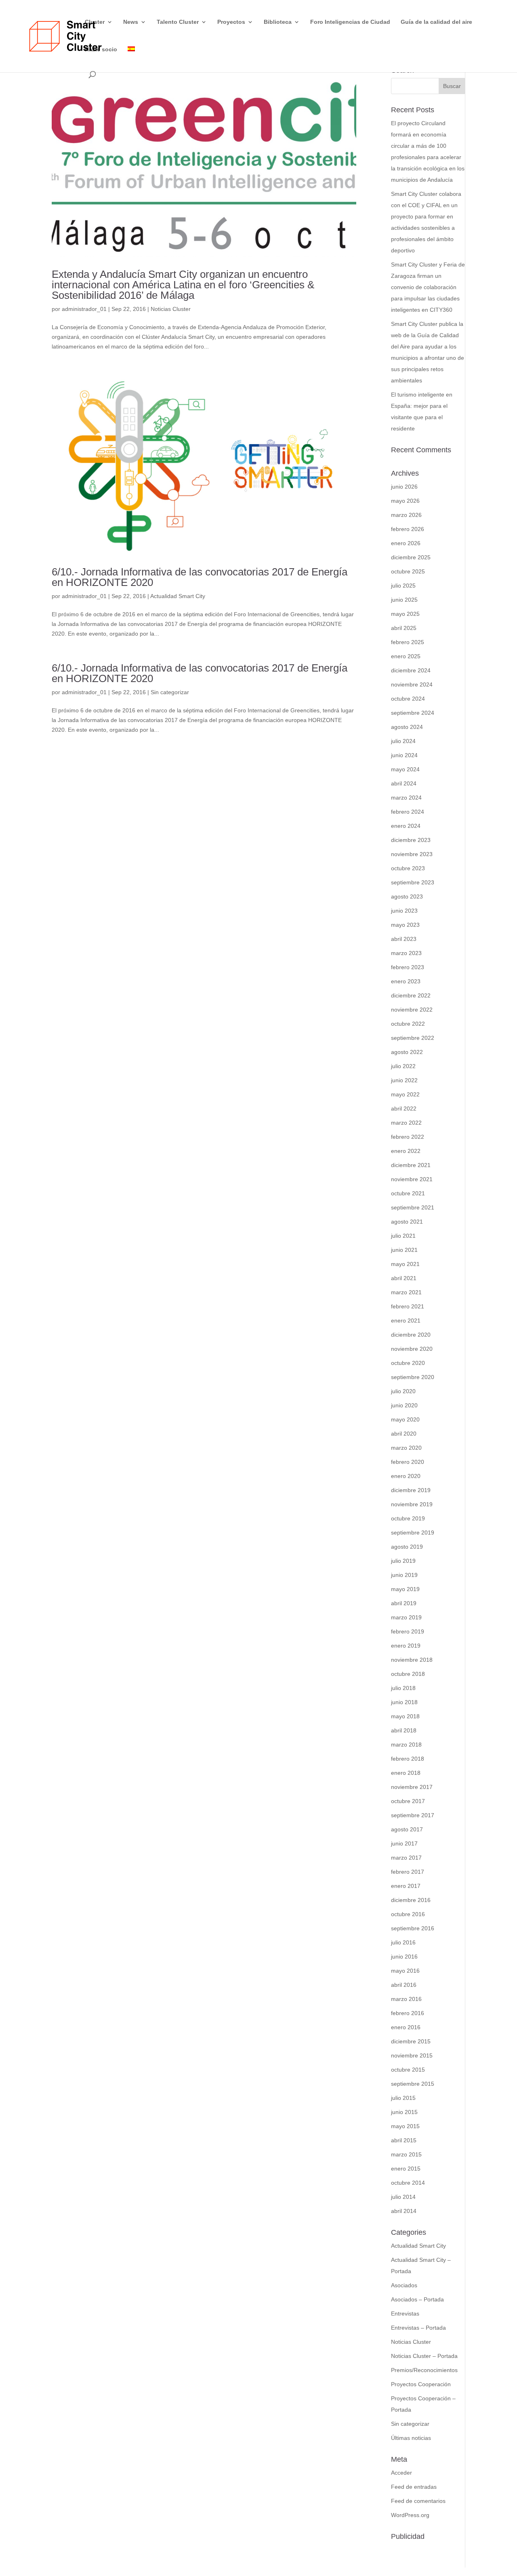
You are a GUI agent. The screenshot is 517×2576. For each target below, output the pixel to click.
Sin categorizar (170, 692)
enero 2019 (406, 1646)
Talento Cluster (178, 22)
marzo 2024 (406, 798)
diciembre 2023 (411, 840)
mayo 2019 (405, 1589)
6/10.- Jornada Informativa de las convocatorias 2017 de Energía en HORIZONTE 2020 (200, 577)
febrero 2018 (408, 1759)
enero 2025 (406, 656)
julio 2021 (403, 1236)
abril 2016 (404, 1985)
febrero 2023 (408, 967)
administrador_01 (84, 309)
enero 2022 (406, 1151)
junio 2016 (404, 1957)
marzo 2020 (406, 1448)
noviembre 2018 (412, 1660)
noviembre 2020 (412, 1349)
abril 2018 (404, 1730)
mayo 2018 (405, 1716)
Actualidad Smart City (178, 596)
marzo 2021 (406, 1292)
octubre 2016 (408, 1914)
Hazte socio (101, 49)
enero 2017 (406, 1886)
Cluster (95, 22)
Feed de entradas (414, 2487)
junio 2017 (404, 1843)
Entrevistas (405, 2314)
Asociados (404, 2285)
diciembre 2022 (411, 995)
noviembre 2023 (412, 854)
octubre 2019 (408, 1518)
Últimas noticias (411, 2438)
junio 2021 (404, 1250)
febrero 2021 (408, 1306)
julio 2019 (403, 1561)
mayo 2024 (405, 769)
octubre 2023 (408, 868)
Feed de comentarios (418, 2501)
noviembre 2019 (412, 1504)
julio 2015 (403, 2098)
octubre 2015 (408, 2070)
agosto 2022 (407, 1052)
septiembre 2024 (413, 713)
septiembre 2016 (413, 1928)
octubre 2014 (408, 2183)
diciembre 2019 (411, 1490)
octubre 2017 (408, 1801)
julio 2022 (403, 1066)
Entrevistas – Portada (418, 2328)
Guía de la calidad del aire (436, 22)
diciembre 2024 (411, 670)
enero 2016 (406, 2027)
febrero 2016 (408, 2013)
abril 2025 (404, 628)
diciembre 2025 (411, 557)
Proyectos (231, 22)
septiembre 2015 (413, 2084)
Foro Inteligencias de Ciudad (350, 22)
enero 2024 (406, 826)
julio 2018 (403, 1688)
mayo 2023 (405, 925)
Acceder (401, 2473)
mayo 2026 (405, 501)
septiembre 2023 (413, 882)
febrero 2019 (408, 1631)
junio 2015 (404, 2112)
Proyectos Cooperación (421, 2384)
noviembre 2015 (412, 2055)
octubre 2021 (408, 1193)
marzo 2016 (406, 1999)
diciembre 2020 (411, 1335)
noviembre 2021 (412, 1179)
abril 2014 (404, 2211)
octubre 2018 (408, 1674)
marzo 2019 (406, 1617)
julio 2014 (403, 2197)
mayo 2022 (405, 1094)
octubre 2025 (408, 571)
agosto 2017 (407, 1829)
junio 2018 (404, 1702)
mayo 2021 (405, 1264)
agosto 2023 (407, 896)
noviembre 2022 (412, 1010)
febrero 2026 (408, 529)
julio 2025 (403, 586)
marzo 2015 (406, 2154)
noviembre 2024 (412, 684)
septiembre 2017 (413, 1815)
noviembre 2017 (412, 1787)
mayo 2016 (405, 1971)
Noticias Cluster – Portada (424, 2356)
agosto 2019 (407, 1547)
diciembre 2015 (411, 2041)
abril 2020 (404, 1434)
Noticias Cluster (171, 309)
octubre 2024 (408, 699)
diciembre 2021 (411, 1165)
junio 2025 (404, 600)
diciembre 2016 (411, 1900)
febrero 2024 (408, 812)
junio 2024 (404, 755)
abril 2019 (404, 1603)
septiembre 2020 (413, 1377)
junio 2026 (404, 487)
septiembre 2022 (413, 1038)
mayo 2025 (405, 614)
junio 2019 (404, 1575)
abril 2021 (404, 1278)
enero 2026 (406, 543)
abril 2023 (404, 939)
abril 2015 (404, 2140)
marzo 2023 (406, 953)
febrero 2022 (408, 1137)
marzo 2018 (406, 1745)
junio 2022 (404, 1080)
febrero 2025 (408, 642)
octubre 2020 (408, 1363)
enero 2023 (406, 981)
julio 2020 (403, 1391)
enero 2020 (406, 1476)
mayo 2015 (405, 2126)
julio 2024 (403, 741)
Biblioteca (278, 22)
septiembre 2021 (413, 1207)
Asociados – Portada (417, 2299)
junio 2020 (404, 1405)
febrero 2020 (408, 1462)
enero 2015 (406, 2169)
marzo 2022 (406, 1123)
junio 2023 (404, 911)
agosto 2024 (407, 727)
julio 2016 (403, 1942)
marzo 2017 (406, 1858)
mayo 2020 (405, 1419)
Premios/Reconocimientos (424, 2370)
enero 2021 (406, 1321)
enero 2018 (406, 1773)
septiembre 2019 (413, 1533)
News (131, 22)
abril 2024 (404, 783)
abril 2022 (404, 1108)
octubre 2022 (408, 1024)
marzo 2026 (406, 515)
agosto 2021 (407, 1222)
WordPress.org (410, 2515)
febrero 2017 (408, 1872)
